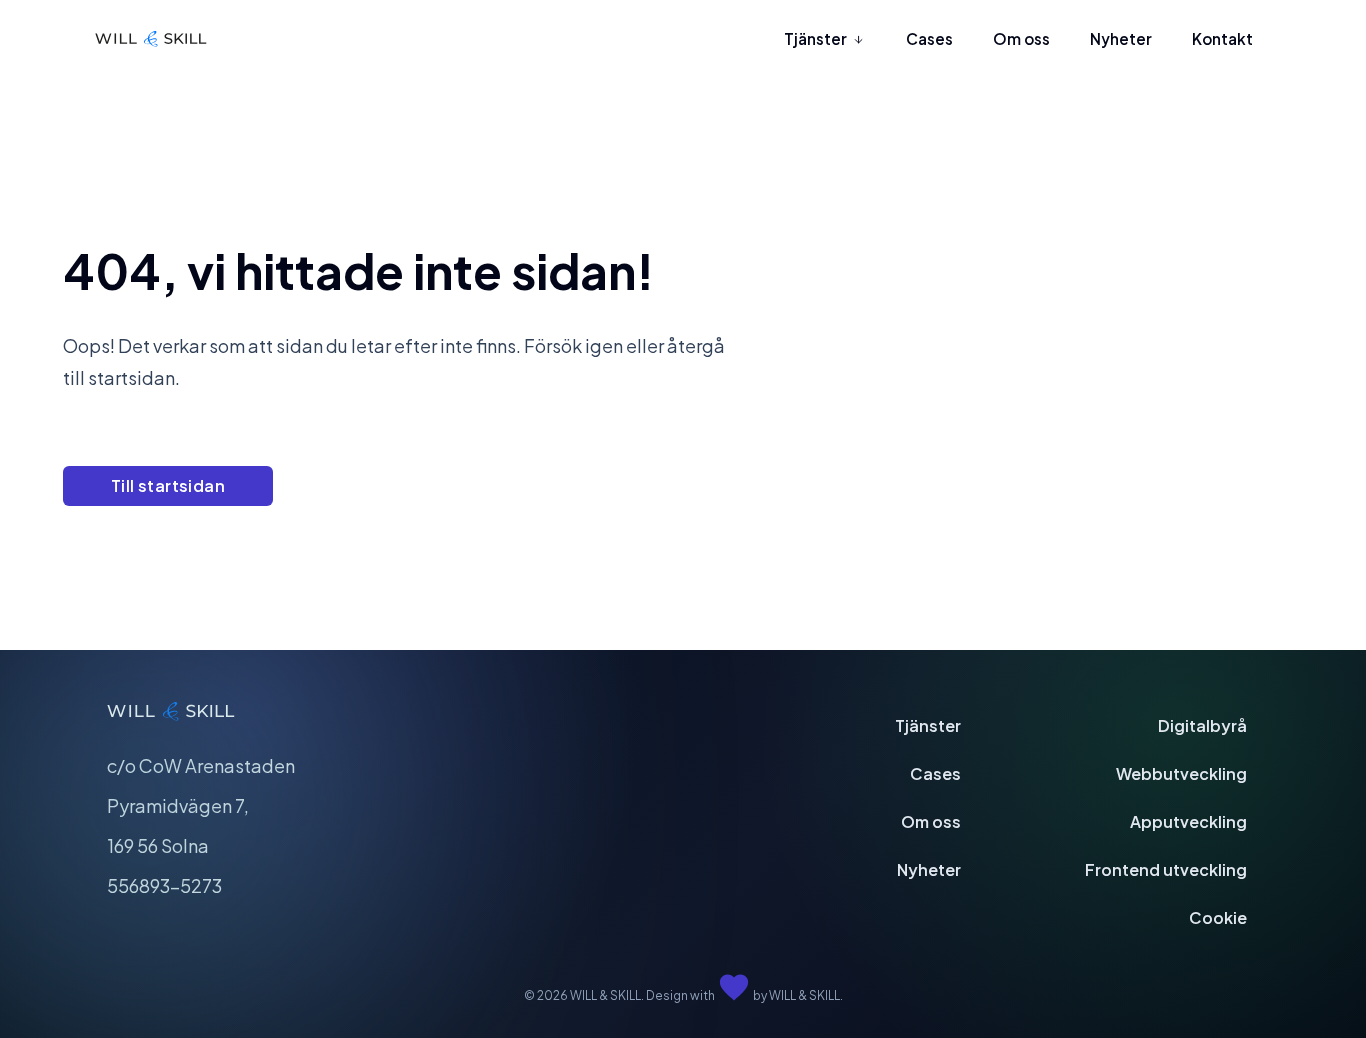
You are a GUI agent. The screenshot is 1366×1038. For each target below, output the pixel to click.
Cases (935, 773)
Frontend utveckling (1166, 869)
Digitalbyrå (1202, 725)
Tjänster (928, 725)
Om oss (931, 821)
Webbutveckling (1181, 773)
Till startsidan (168, 485)
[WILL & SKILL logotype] (151, 39)
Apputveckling (1188, 821)
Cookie (1218, 917)
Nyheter (929, 869)
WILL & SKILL (804, 995)
